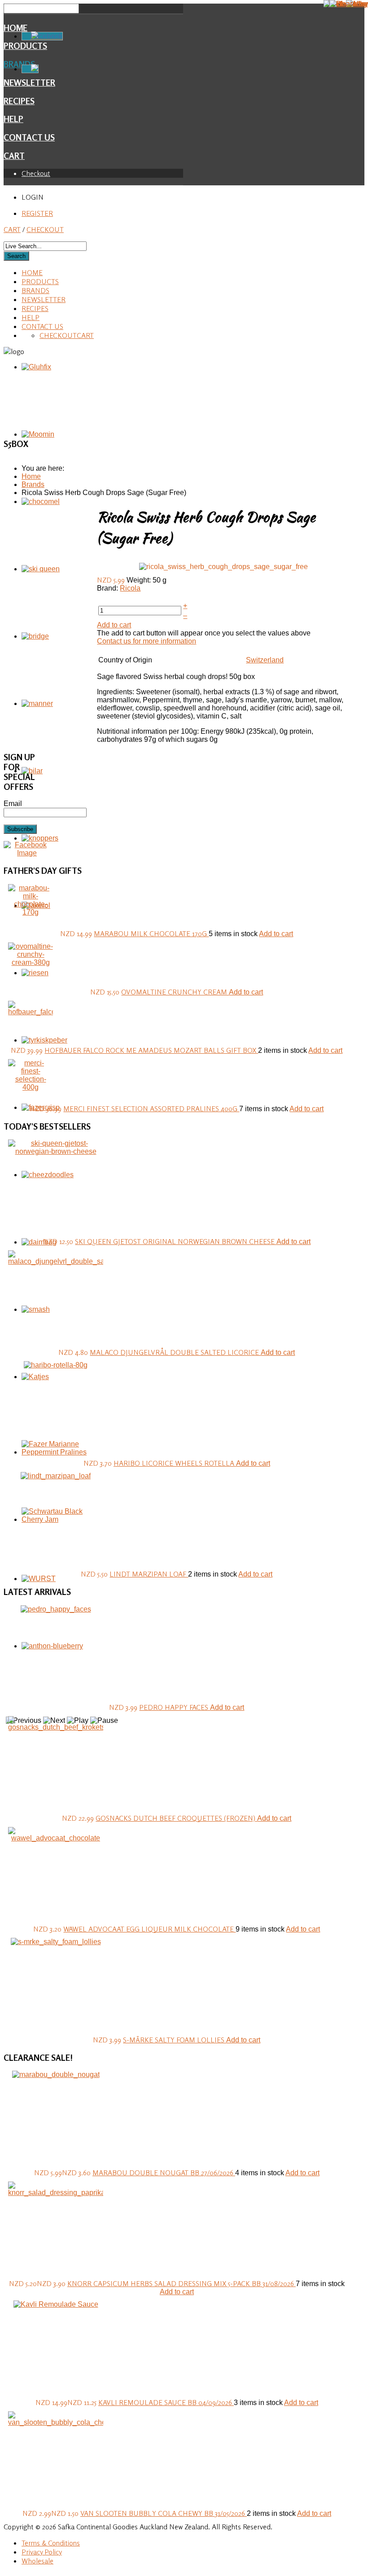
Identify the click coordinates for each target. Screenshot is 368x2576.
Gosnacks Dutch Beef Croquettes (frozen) (176, 1818)
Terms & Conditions (51, 2543)
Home (15, 28)
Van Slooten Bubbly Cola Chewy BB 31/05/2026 (164, 2513)
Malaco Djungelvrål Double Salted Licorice (175, 1352)
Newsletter (44, 299)
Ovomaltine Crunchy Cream (175, 992)
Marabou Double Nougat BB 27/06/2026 (164, 2173)
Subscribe (20, 829)
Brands (35, 290)
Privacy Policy (42, 2552)
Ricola (130, 588)
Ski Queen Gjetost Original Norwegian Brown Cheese (176, 1241)
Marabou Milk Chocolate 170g (151, 933)
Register (37, 213)
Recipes (19, 101)
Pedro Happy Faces (175, 1707)
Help (13, 119)
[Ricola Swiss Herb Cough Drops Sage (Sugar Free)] (223, 566)
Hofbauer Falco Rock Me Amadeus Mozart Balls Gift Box (151, 1050)
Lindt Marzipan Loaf (149, 1574)
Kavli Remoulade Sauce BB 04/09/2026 (166, 2402)
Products (40, 281)
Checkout (36, 173)
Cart (14, 156)
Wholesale (37, 2561)
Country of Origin (125, 660)
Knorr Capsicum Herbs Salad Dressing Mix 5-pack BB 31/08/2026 (182, 2283)
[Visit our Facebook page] (27, 853)
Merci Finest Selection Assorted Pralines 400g (151, 1108)
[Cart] (30, 69)
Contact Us (29, 137)
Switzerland (265, 660)
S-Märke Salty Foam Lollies (175, 2040)
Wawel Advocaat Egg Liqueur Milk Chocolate (149, 1929)
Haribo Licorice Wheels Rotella (175, 1463)
